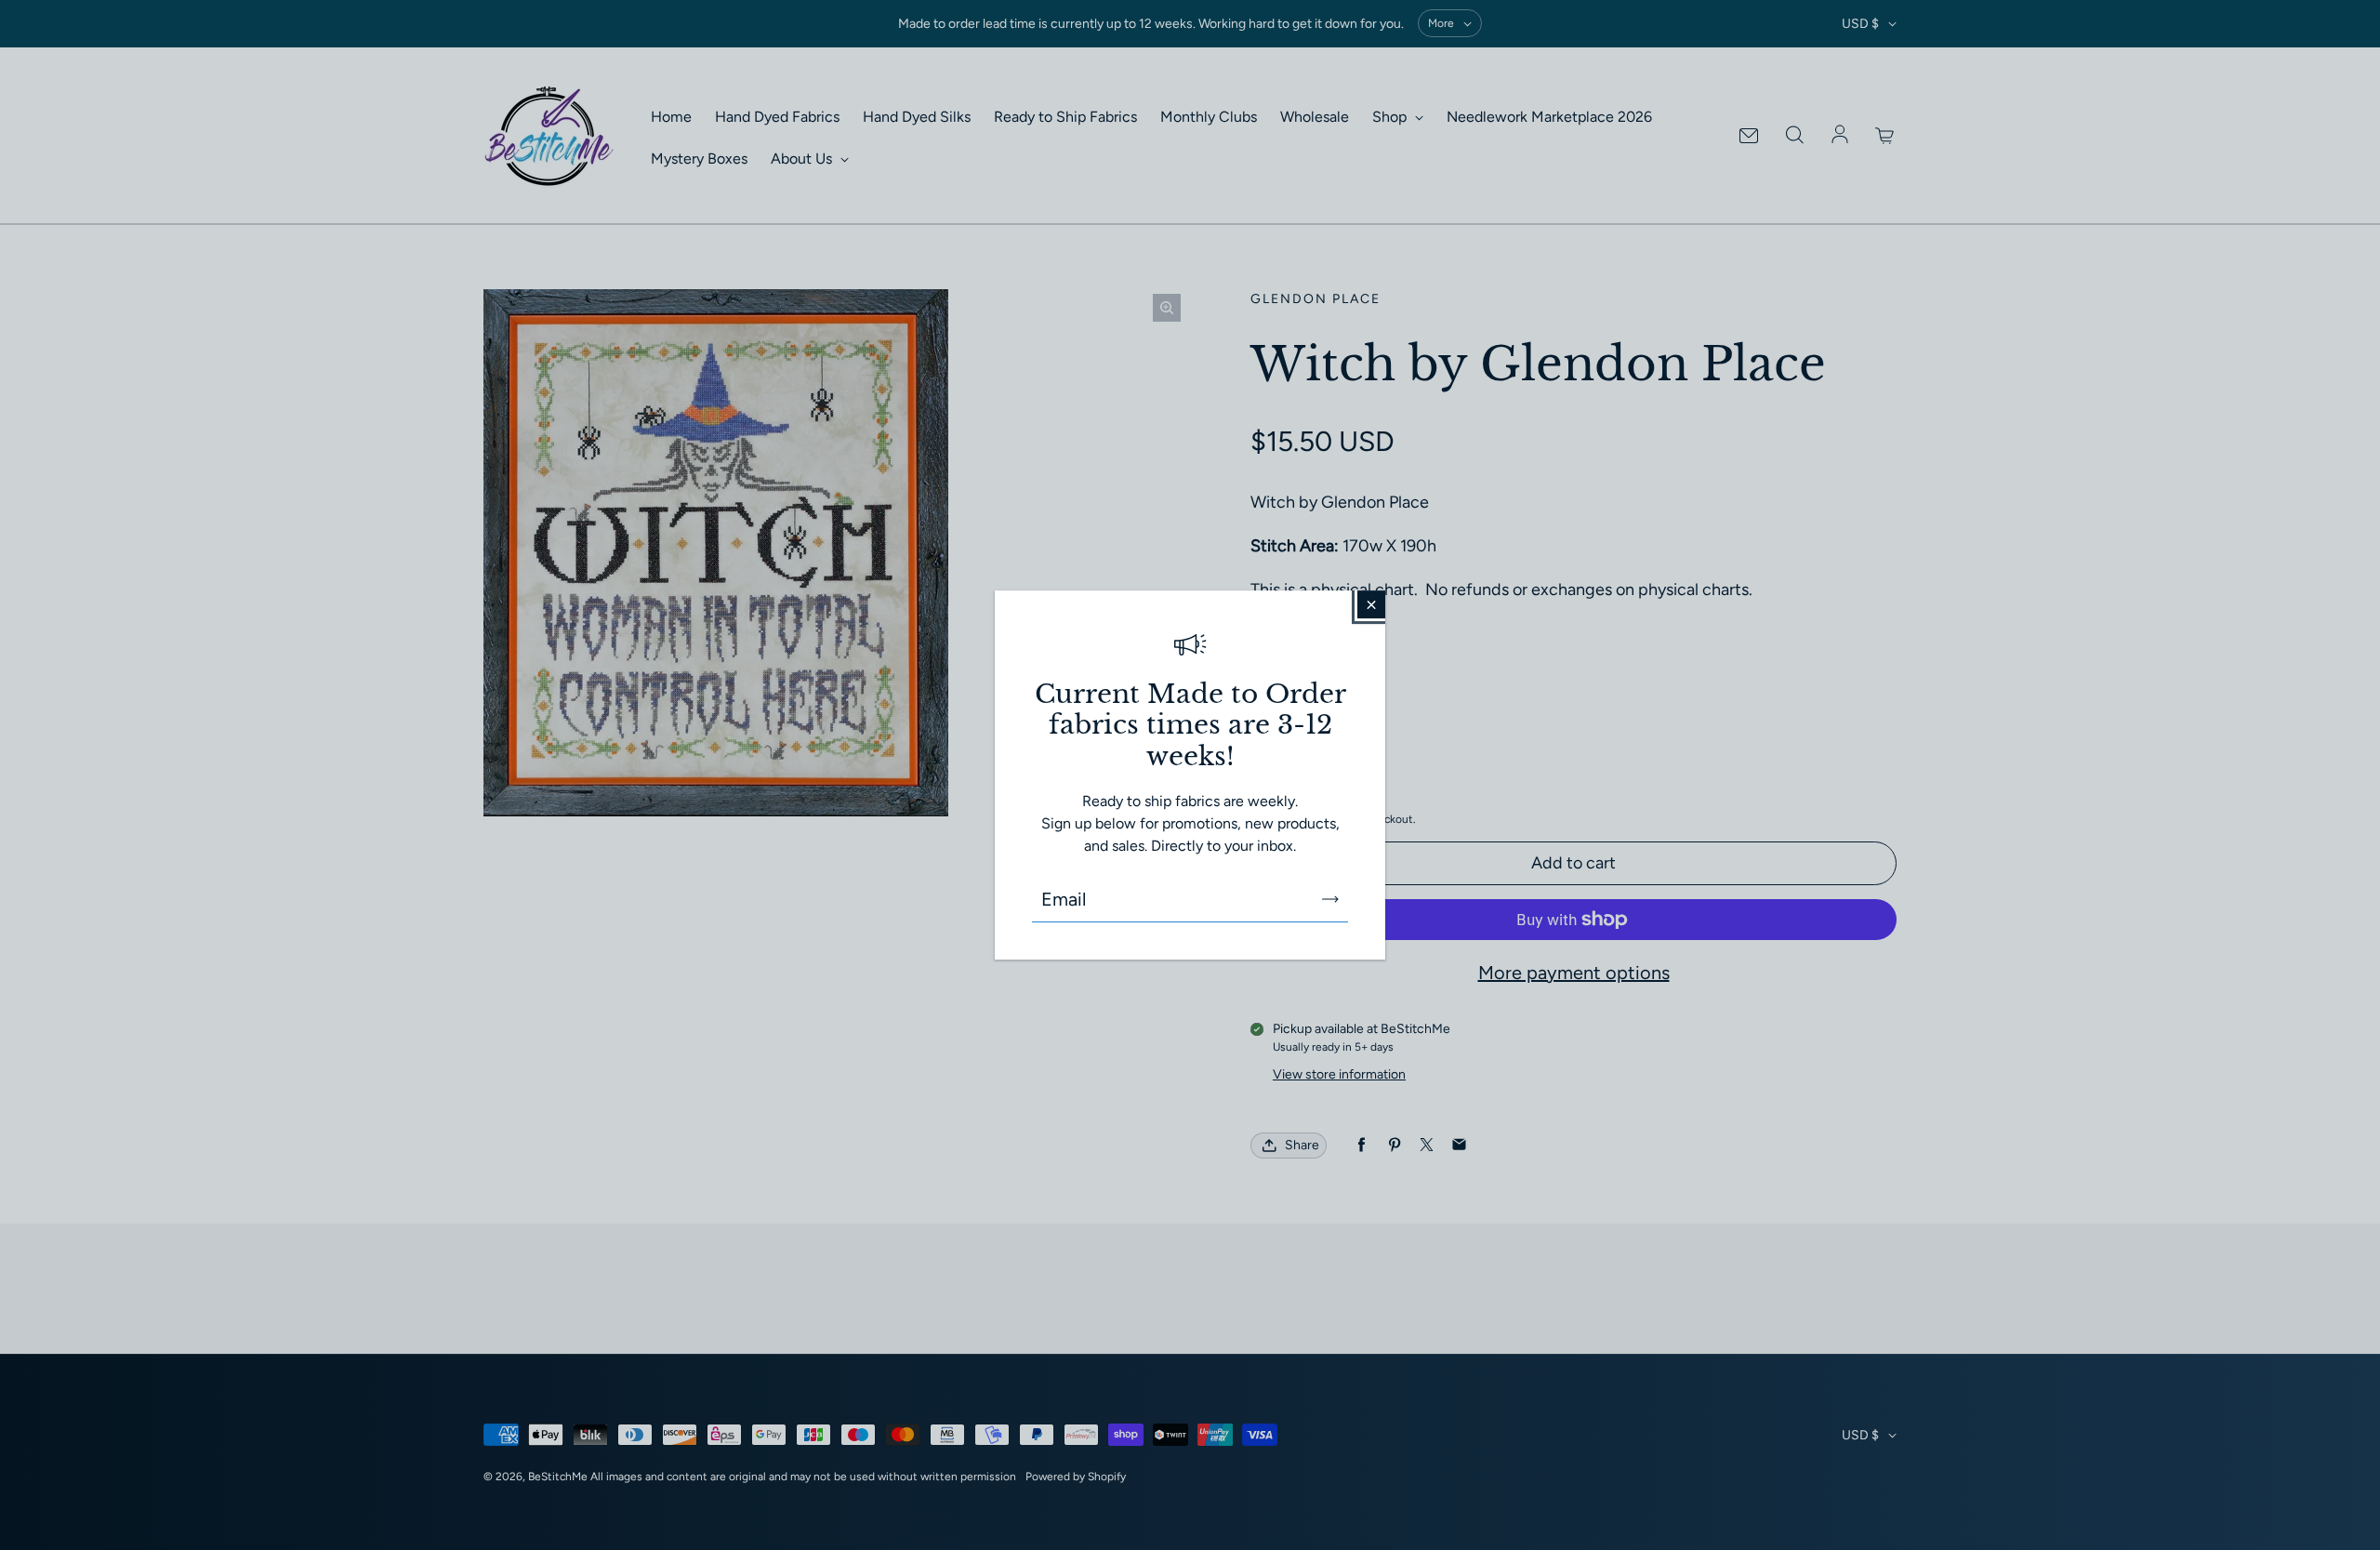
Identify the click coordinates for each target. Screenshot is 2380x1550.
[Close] (1371, 604)
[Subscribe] (1330, 899)
